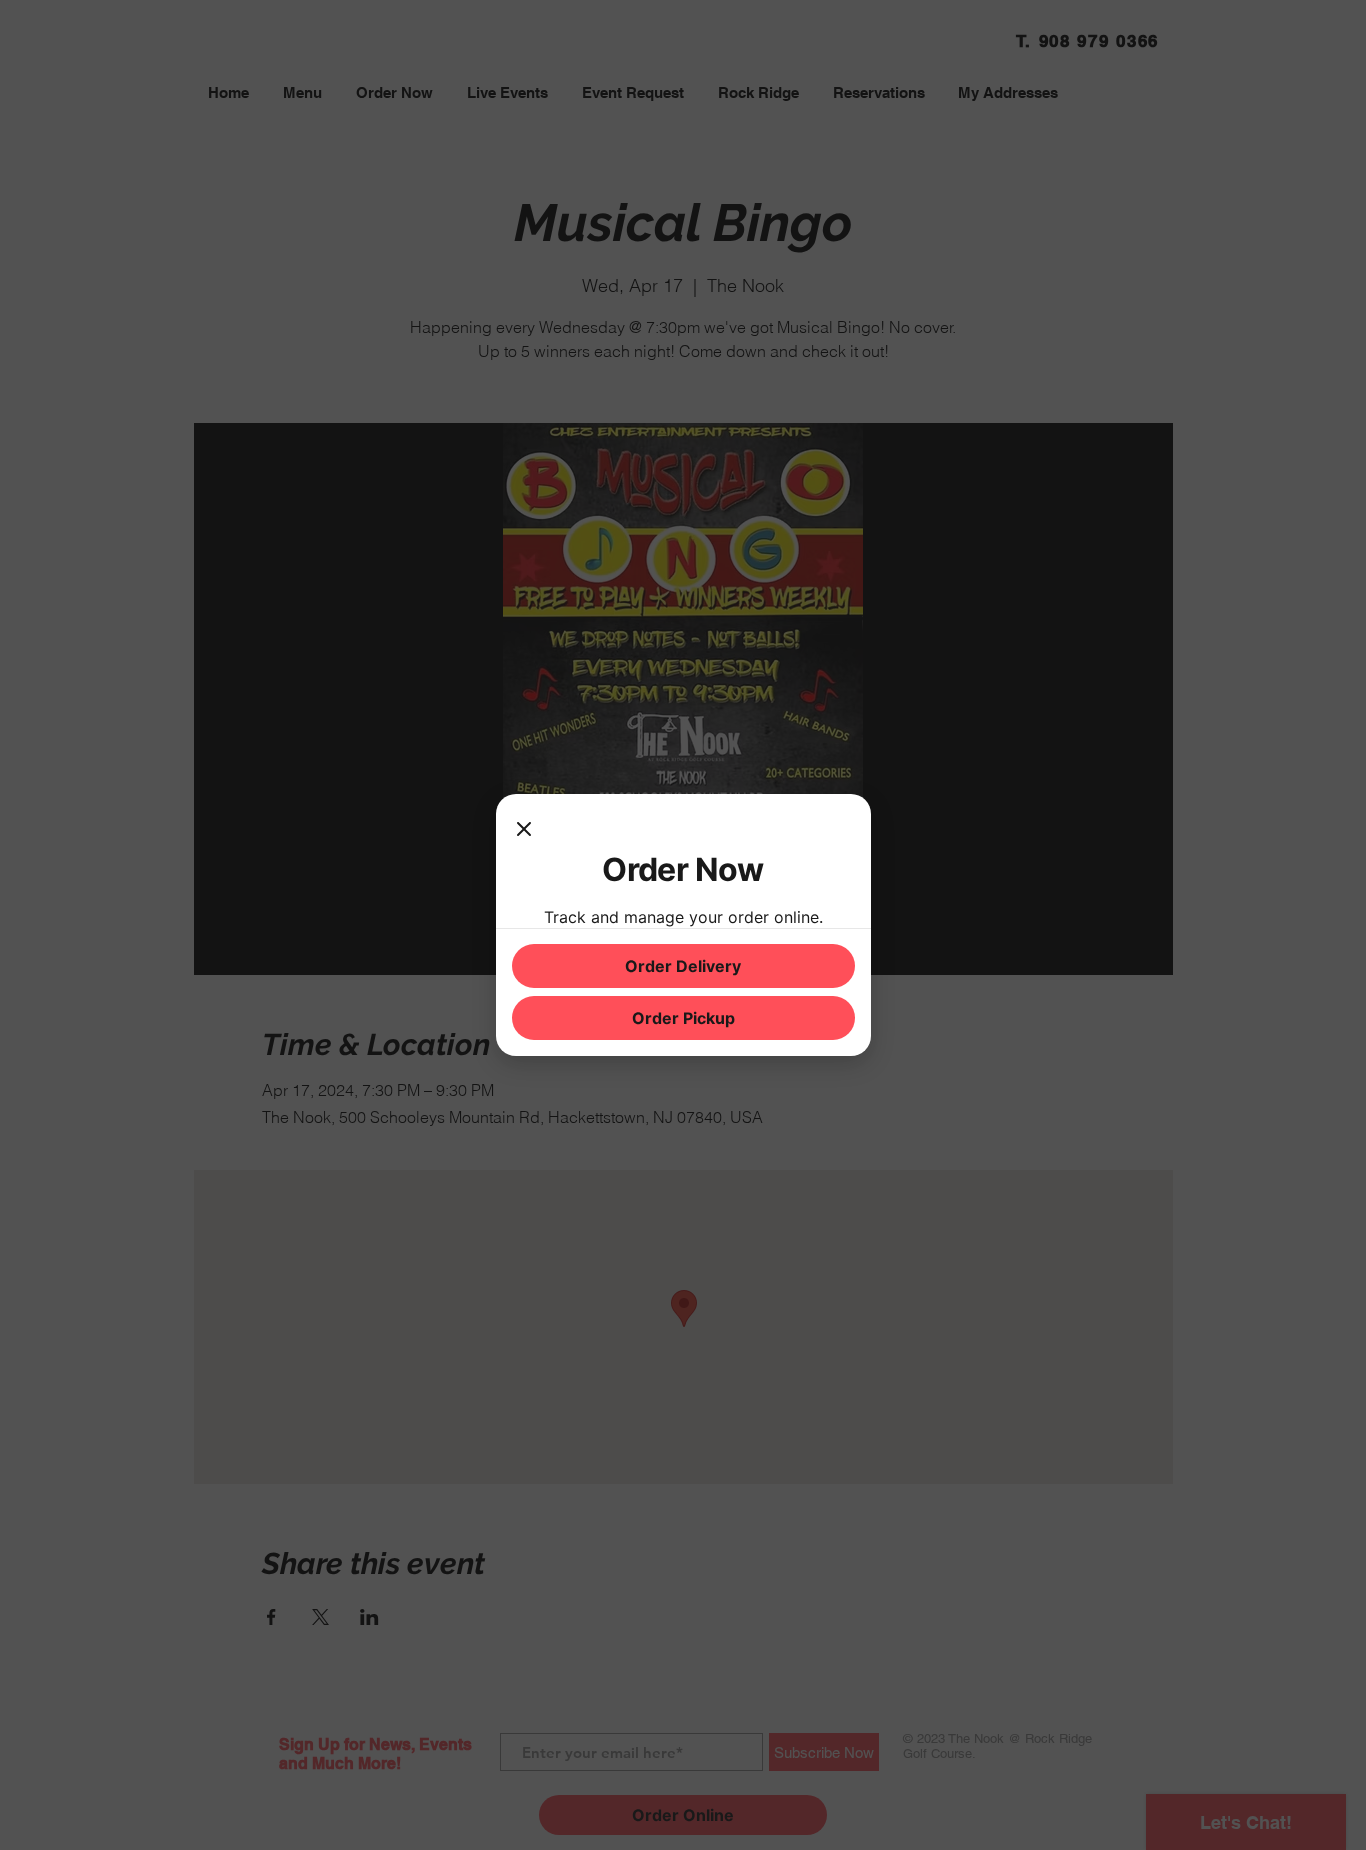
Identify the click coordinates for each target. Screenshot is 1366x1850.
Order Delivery (683, 966)
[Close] (524, 830)
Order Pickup (683, 1018)
